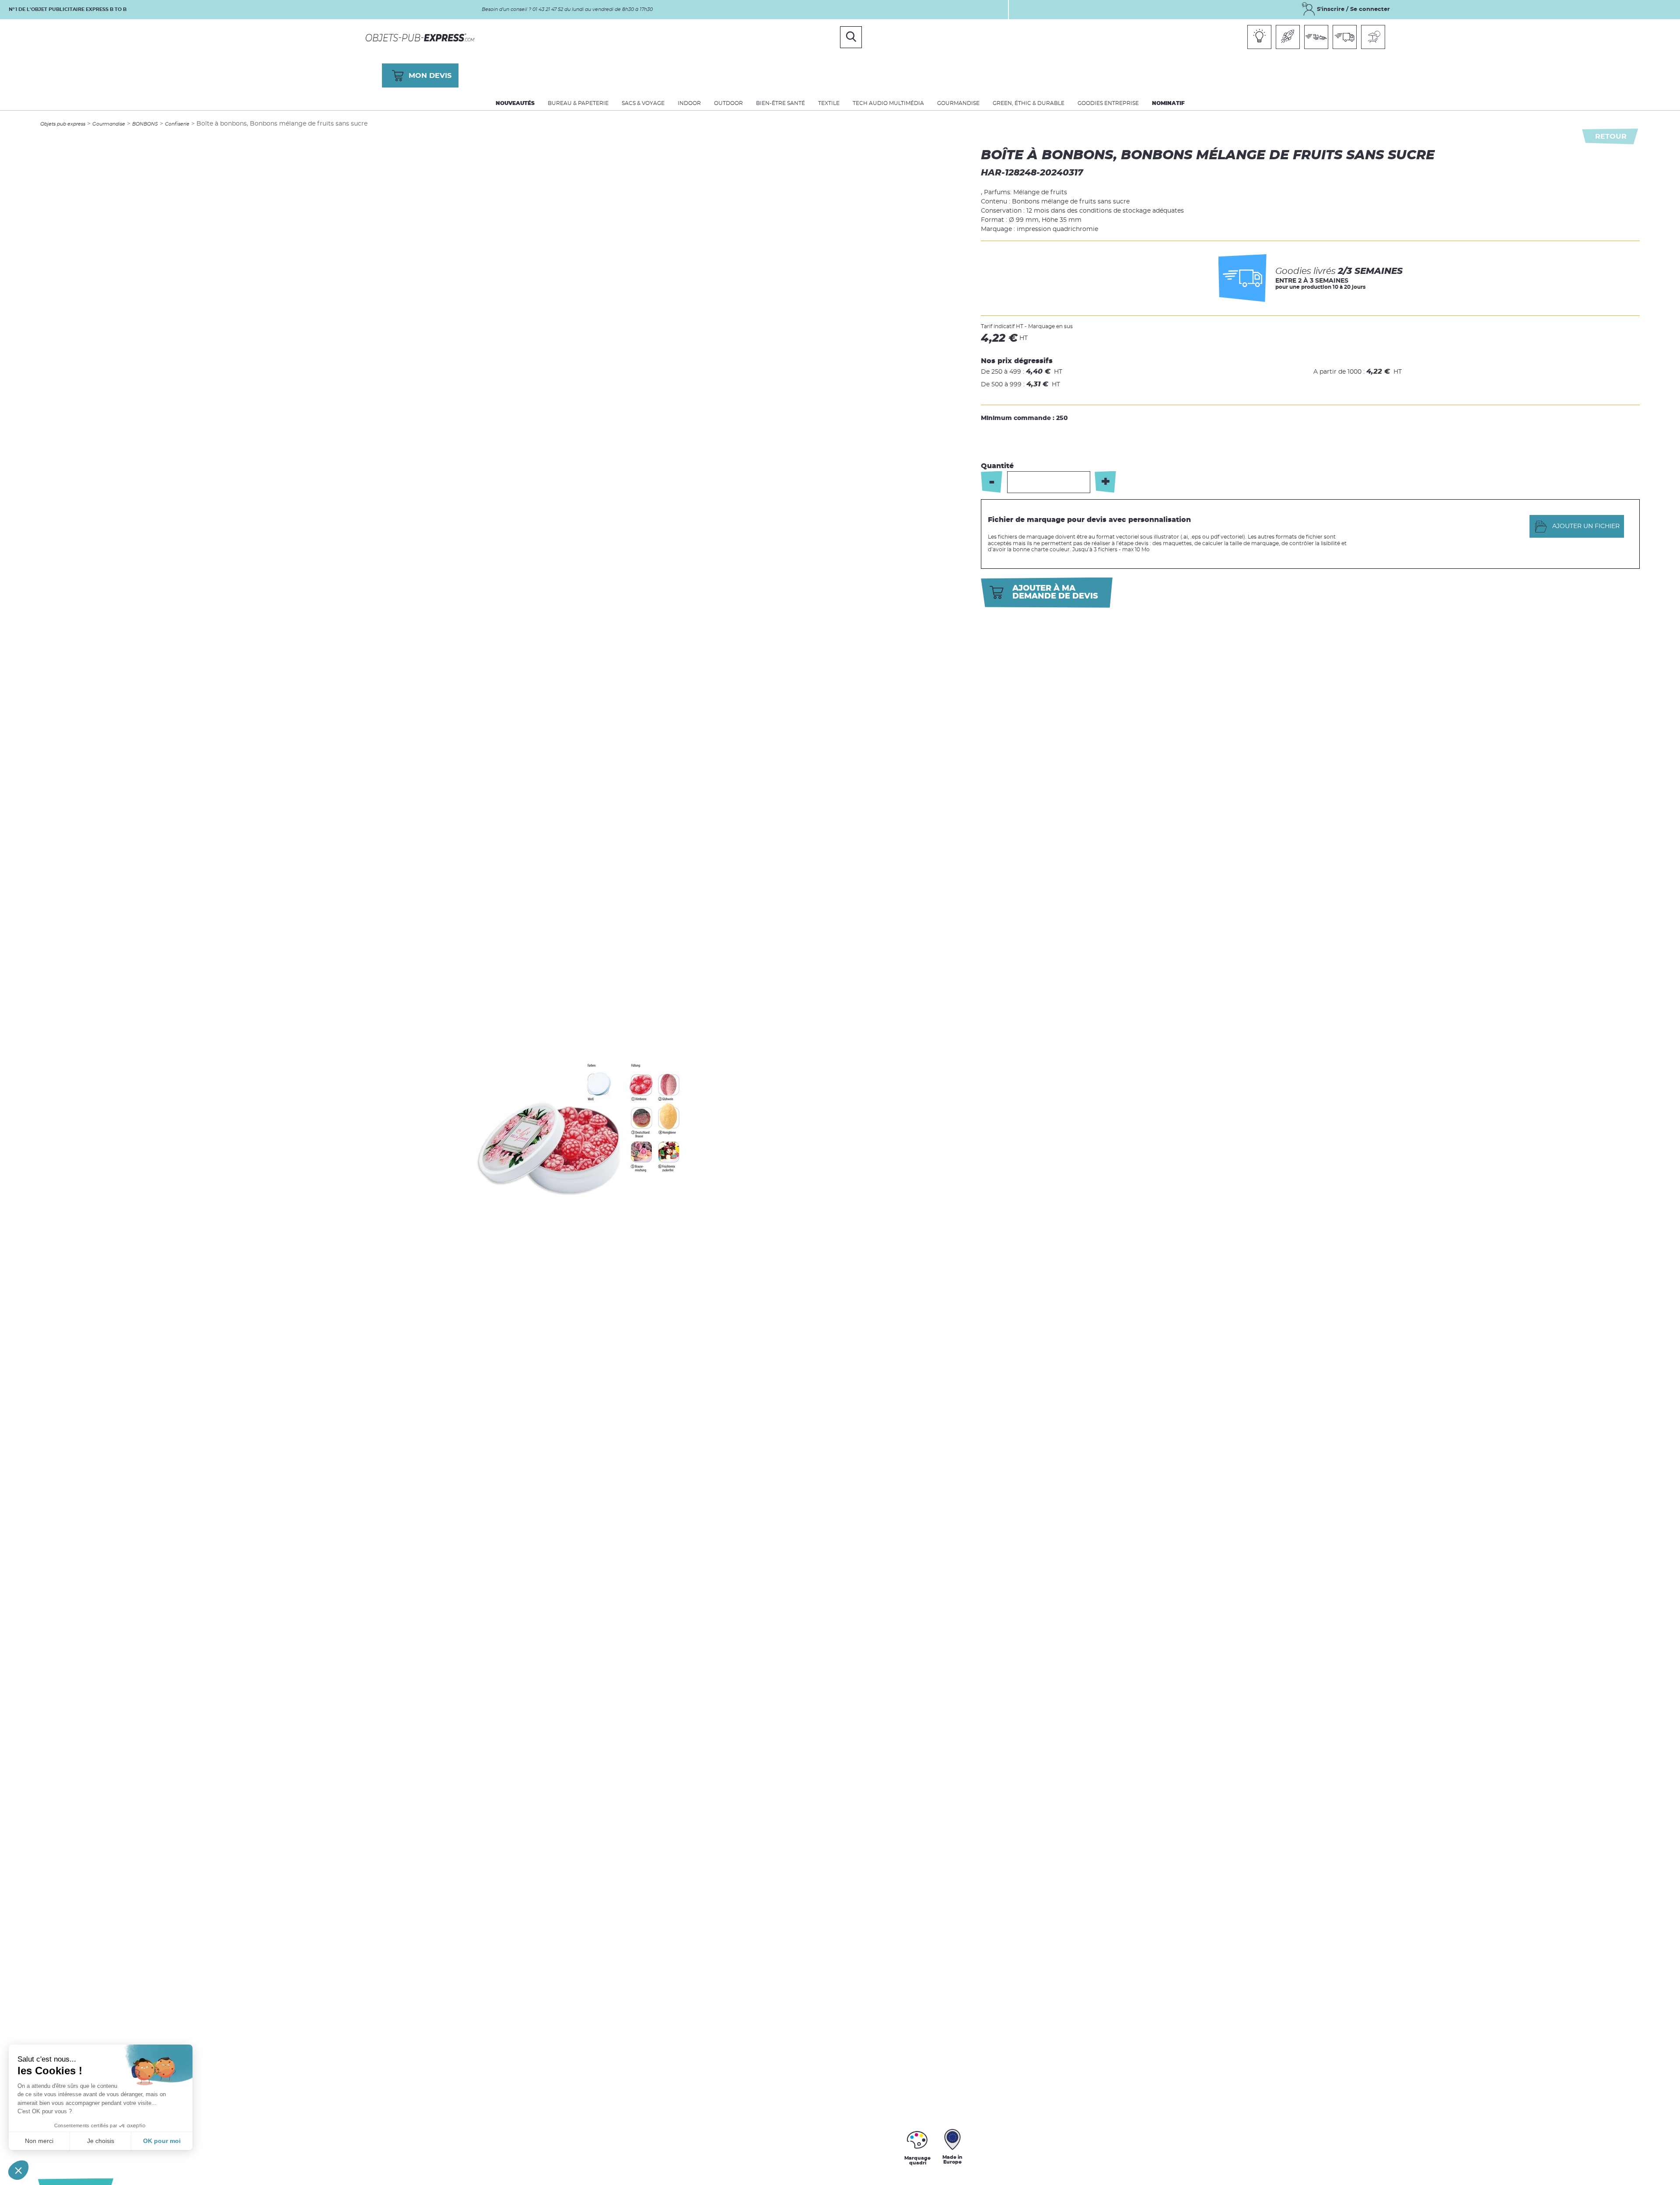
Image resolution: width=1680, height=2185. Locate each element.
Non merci (39, 2141)
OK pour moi (162, 2141)
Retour (1611, 137)
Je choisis (101, 2141)
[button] (18, 2170)
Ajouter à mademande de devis (1055, 592)
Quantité (997, 466)
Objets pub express (63, 124)
